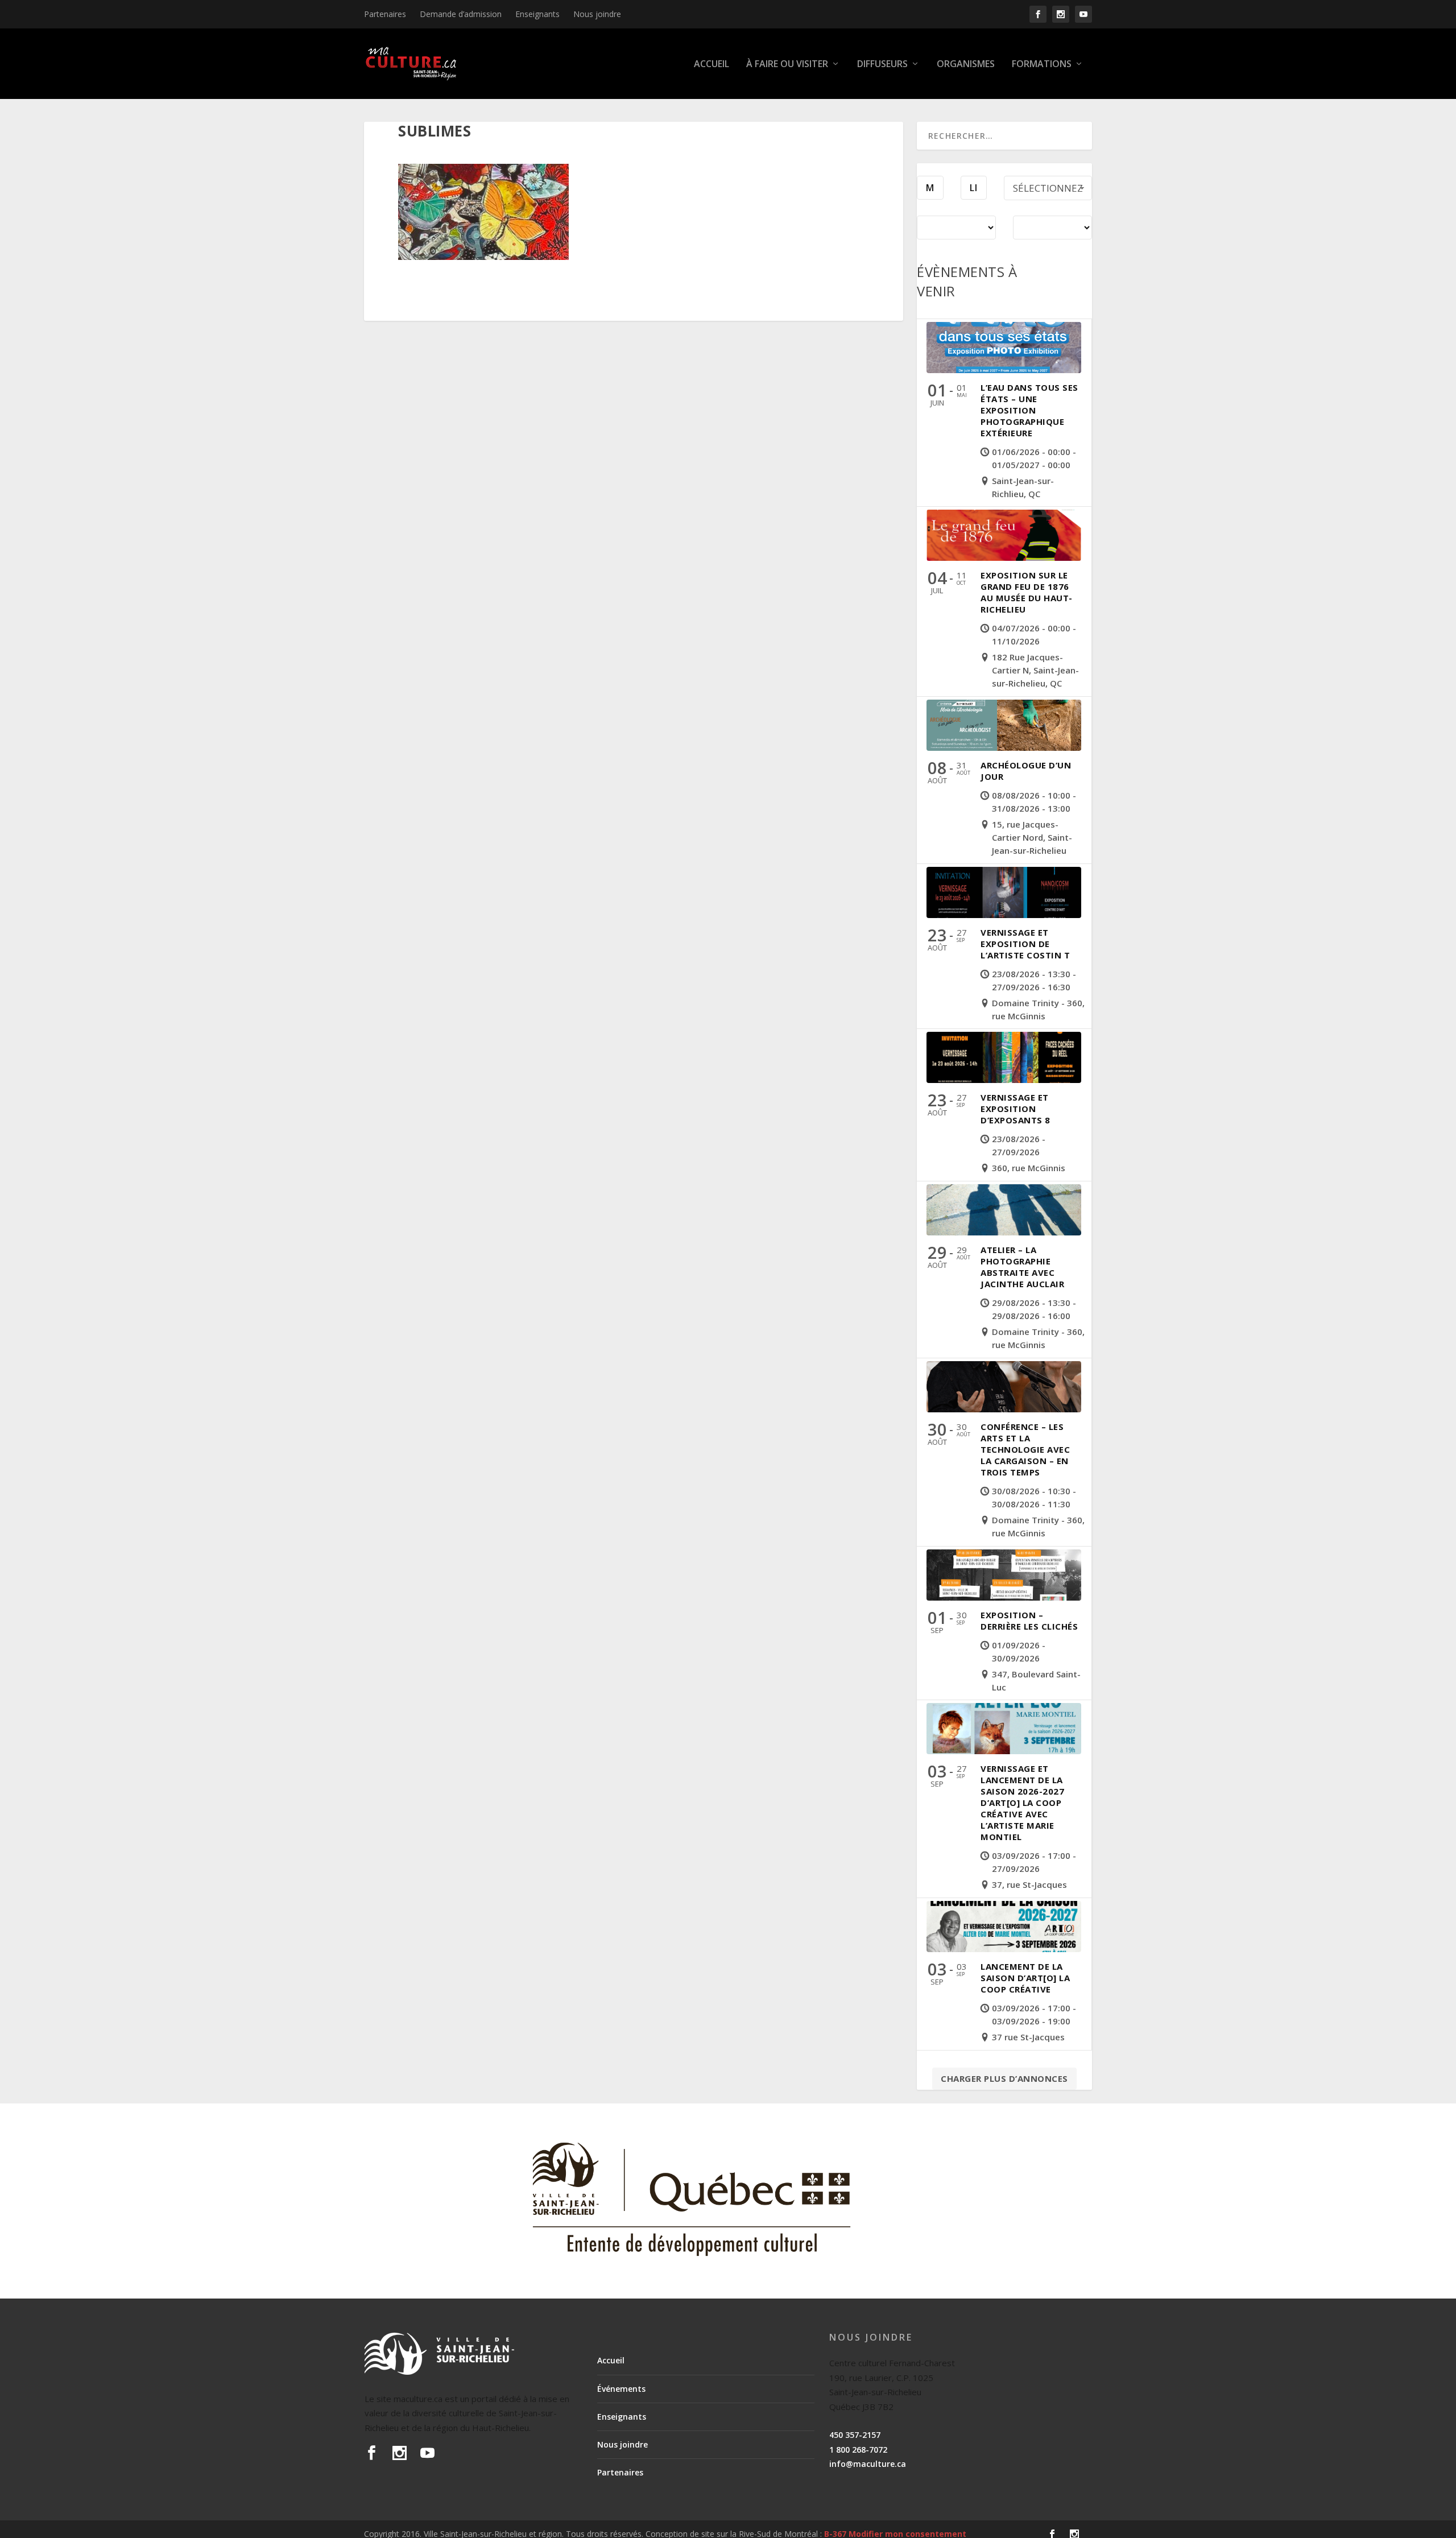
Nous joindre (597, 14)
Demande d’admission (461, 14)
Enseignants (537, 14)
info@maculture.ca (868, 2464)
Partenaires (385, 14)
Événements (621, 2389)
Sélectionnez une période (1048, 191)
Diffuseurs (882, 65)
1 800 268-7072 (858, 2450)
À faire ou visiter (787, 65)
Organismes (966, 65)
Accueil (712, 65)
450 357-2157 (855, 2435)
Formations (1042, 65)
